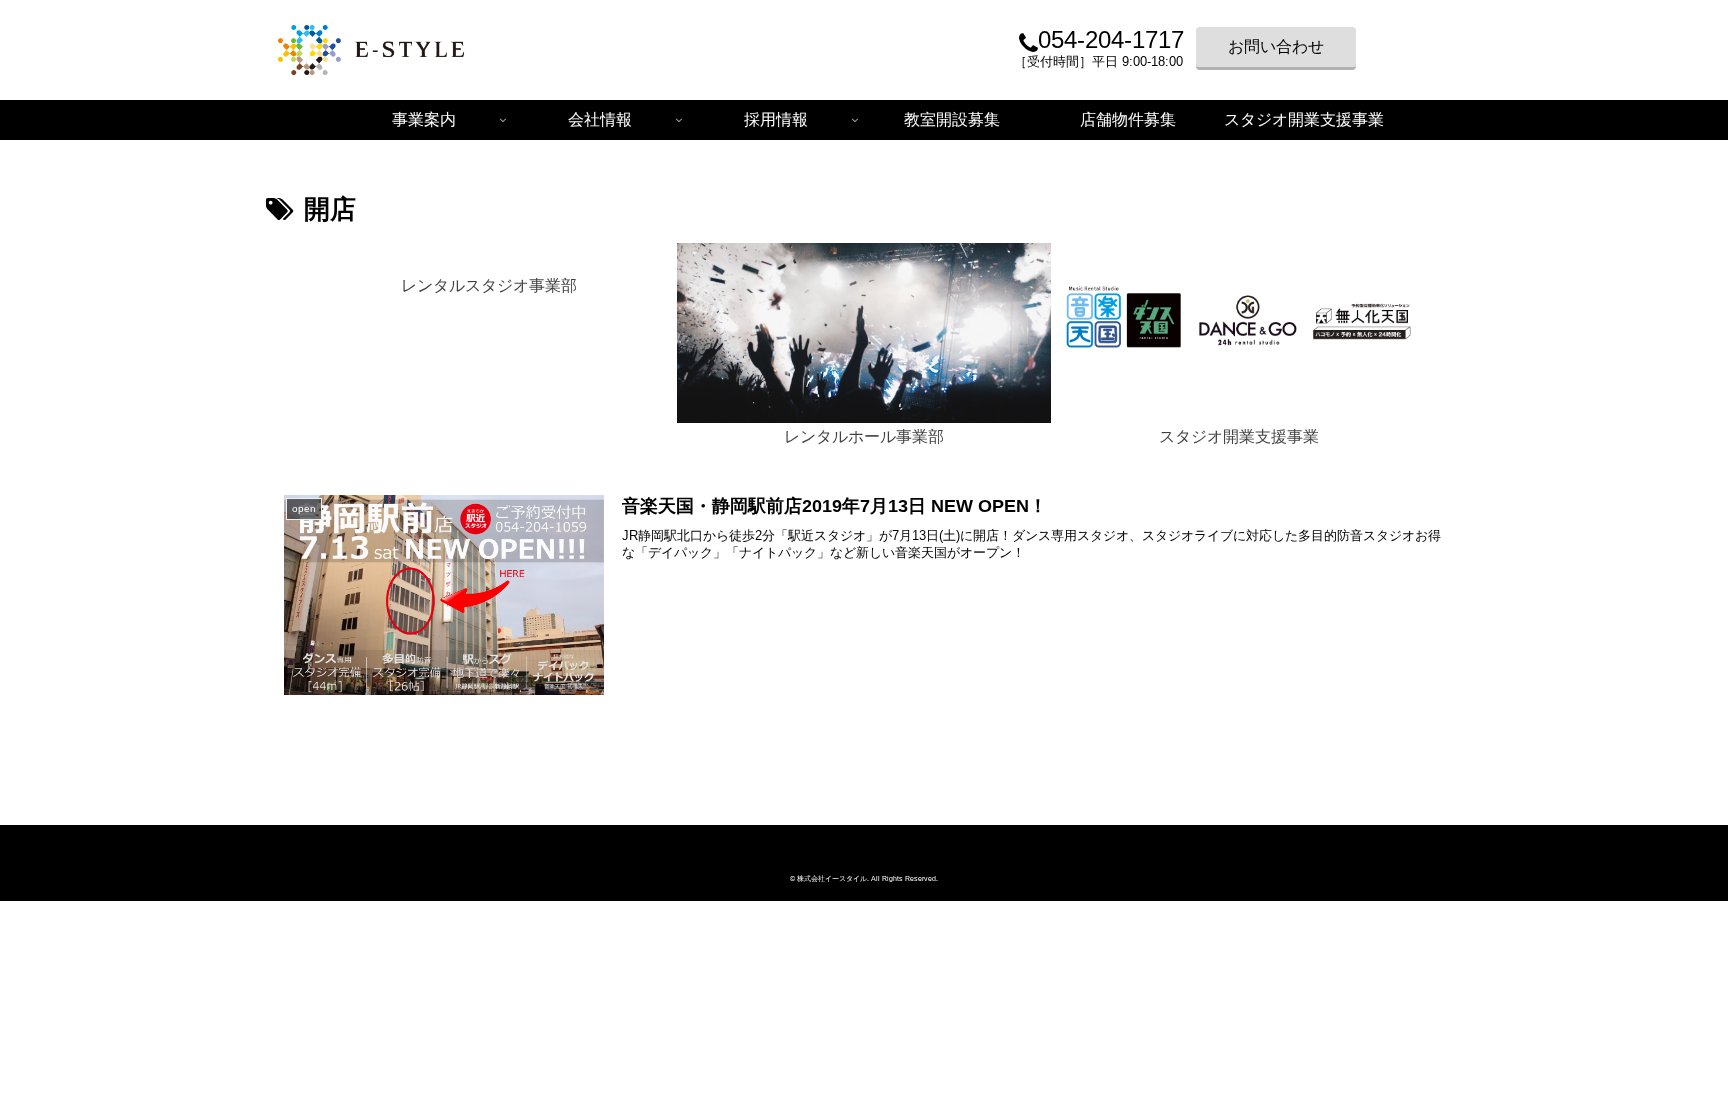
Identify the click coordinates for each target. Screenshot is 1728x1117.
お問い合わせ (1276, 46)
